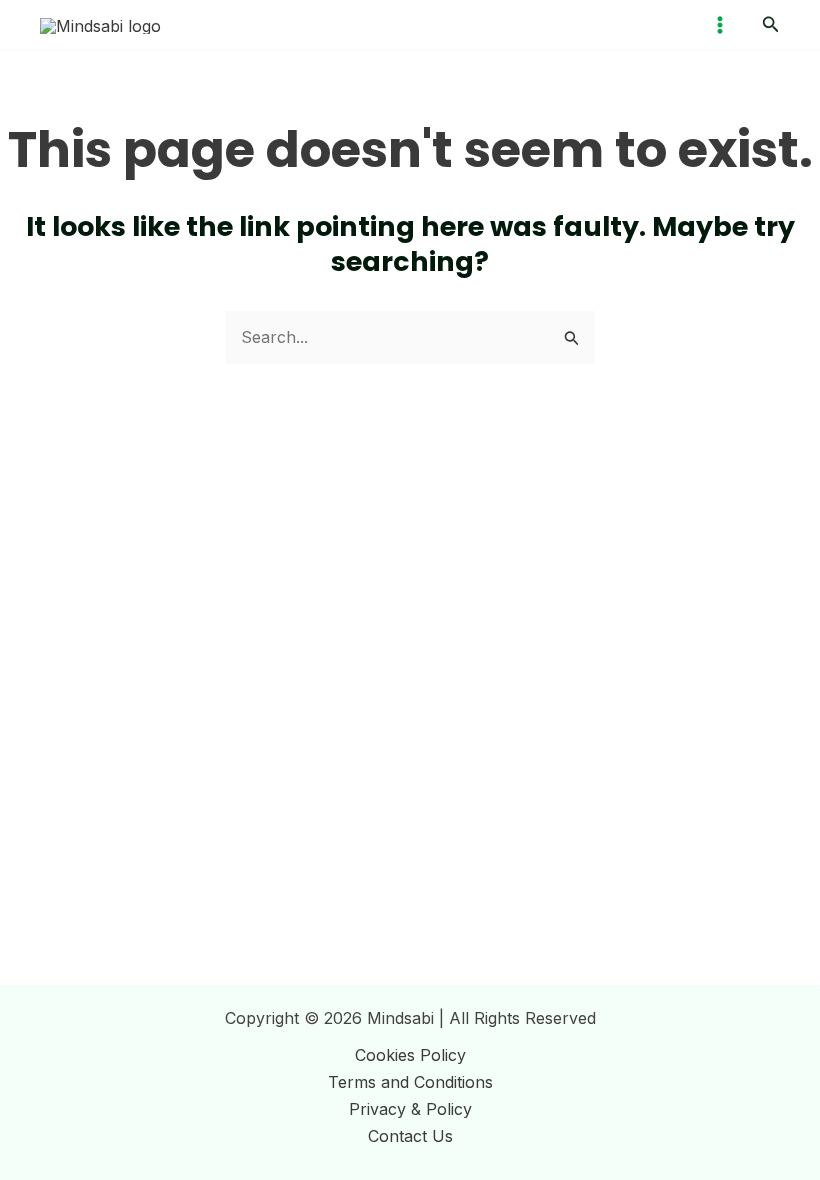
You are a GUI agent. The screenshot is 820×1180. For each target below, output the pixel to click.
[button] (771, 24)
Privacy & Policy (410, 1109)
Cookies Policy (410, 1055)
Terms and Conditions (410, 1082)
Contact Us (410, 1136)
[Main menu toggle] (720, 25)
